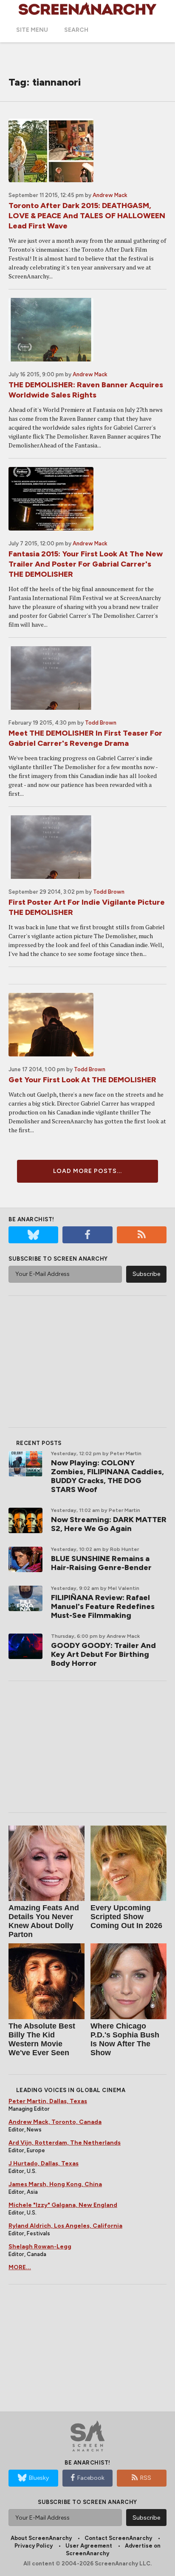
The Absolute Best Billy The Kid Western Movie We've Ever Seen (42, 2039)
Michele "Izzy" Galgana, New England (63, 2205)
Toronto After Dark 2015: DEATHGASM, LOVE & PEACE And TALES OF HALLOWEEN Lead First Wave (87, 216)
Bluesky (39, 2478)
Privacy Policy (34, 2546)
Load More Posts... (87, 1171)
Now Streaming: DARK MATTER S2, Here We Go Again (109, 1524)
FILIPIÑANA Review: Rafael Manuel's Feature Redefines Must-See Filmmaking (103, 1606)
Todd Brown (101, 723)
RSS (146, 2478)
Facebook (91, 2478)
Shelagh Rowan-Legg (40, 2247)
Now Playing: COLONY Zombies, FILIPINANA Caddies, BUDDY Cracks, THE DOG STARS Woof (107, 1476)
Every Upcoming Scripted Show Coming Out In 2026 (126, 1917)
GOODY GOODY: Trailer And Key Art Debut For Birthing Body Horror (103, 1654)
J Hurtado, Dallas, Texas (44, 2163)
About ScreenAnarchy (41, 2538)
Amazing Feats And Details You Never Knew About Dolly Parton (44, 1921)
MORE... (20, 2267)
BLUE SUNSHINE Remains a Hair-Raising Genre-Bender (101, 1563)
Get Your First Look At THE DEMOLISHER (82, 1080)
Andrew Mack (110, 195)
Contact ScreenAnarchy (118, 2538)
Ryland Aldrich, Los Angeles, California (65, 2226)
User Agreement (89, 2546)
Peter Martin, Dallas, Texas (48, 2101)
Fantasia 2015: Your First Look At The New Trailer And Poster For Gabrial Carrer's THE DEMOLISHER (86, 564)
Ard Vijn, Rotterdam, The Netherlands (65, 2143)
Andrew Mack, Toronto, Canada (55, 2122)
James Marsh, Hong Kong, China (55, 2184)
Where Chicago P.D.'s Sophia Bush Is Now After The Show (125, 2039)
